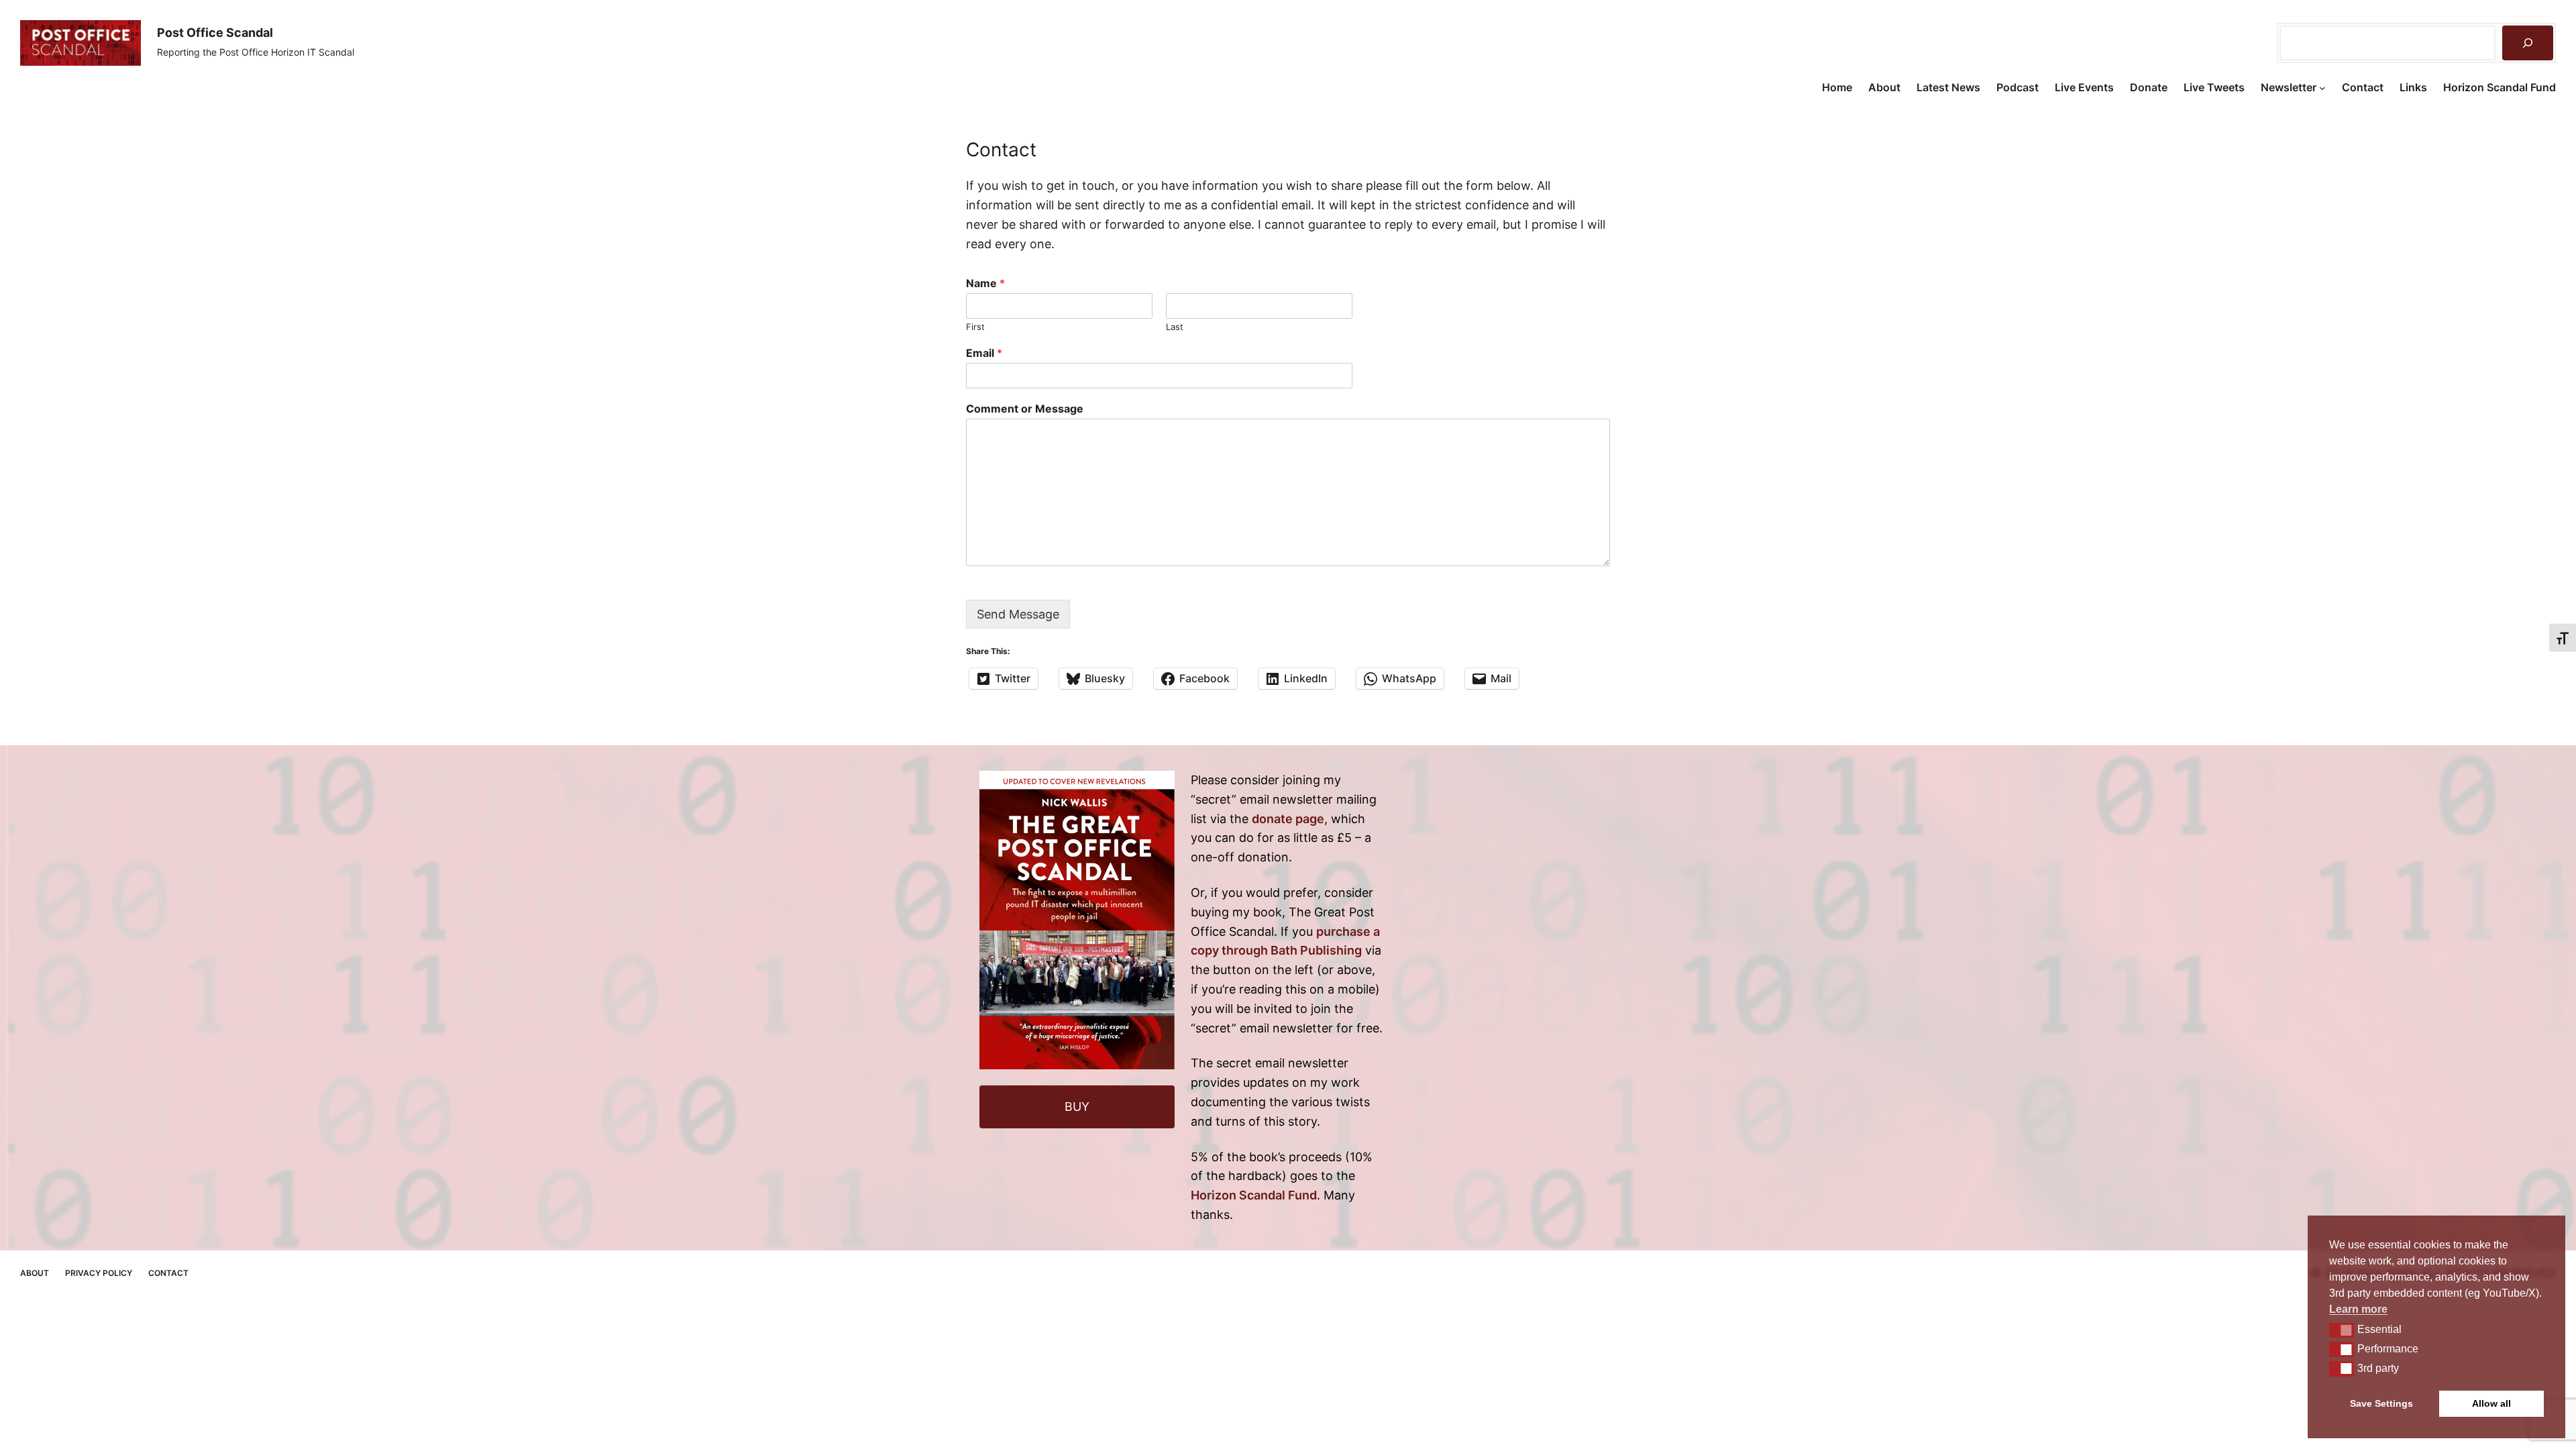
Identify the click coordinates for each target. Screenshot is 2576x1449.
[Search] (2528, 43)
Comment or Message (1025, 409)
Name (985, 283)
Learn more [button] (2358, 1309)
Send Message (1018, 614)
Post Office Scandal (215, 33)
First (975, 327)
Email (984, 353)
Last (1175, 327)
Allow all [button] (2491, 1403)
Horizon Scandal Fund (1254, 1195)
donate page (1288, 819)
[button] (2342, 1330)
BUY (1077, 1107)
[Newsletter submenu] (2322, 88)
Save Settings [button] (2381, 1403)
